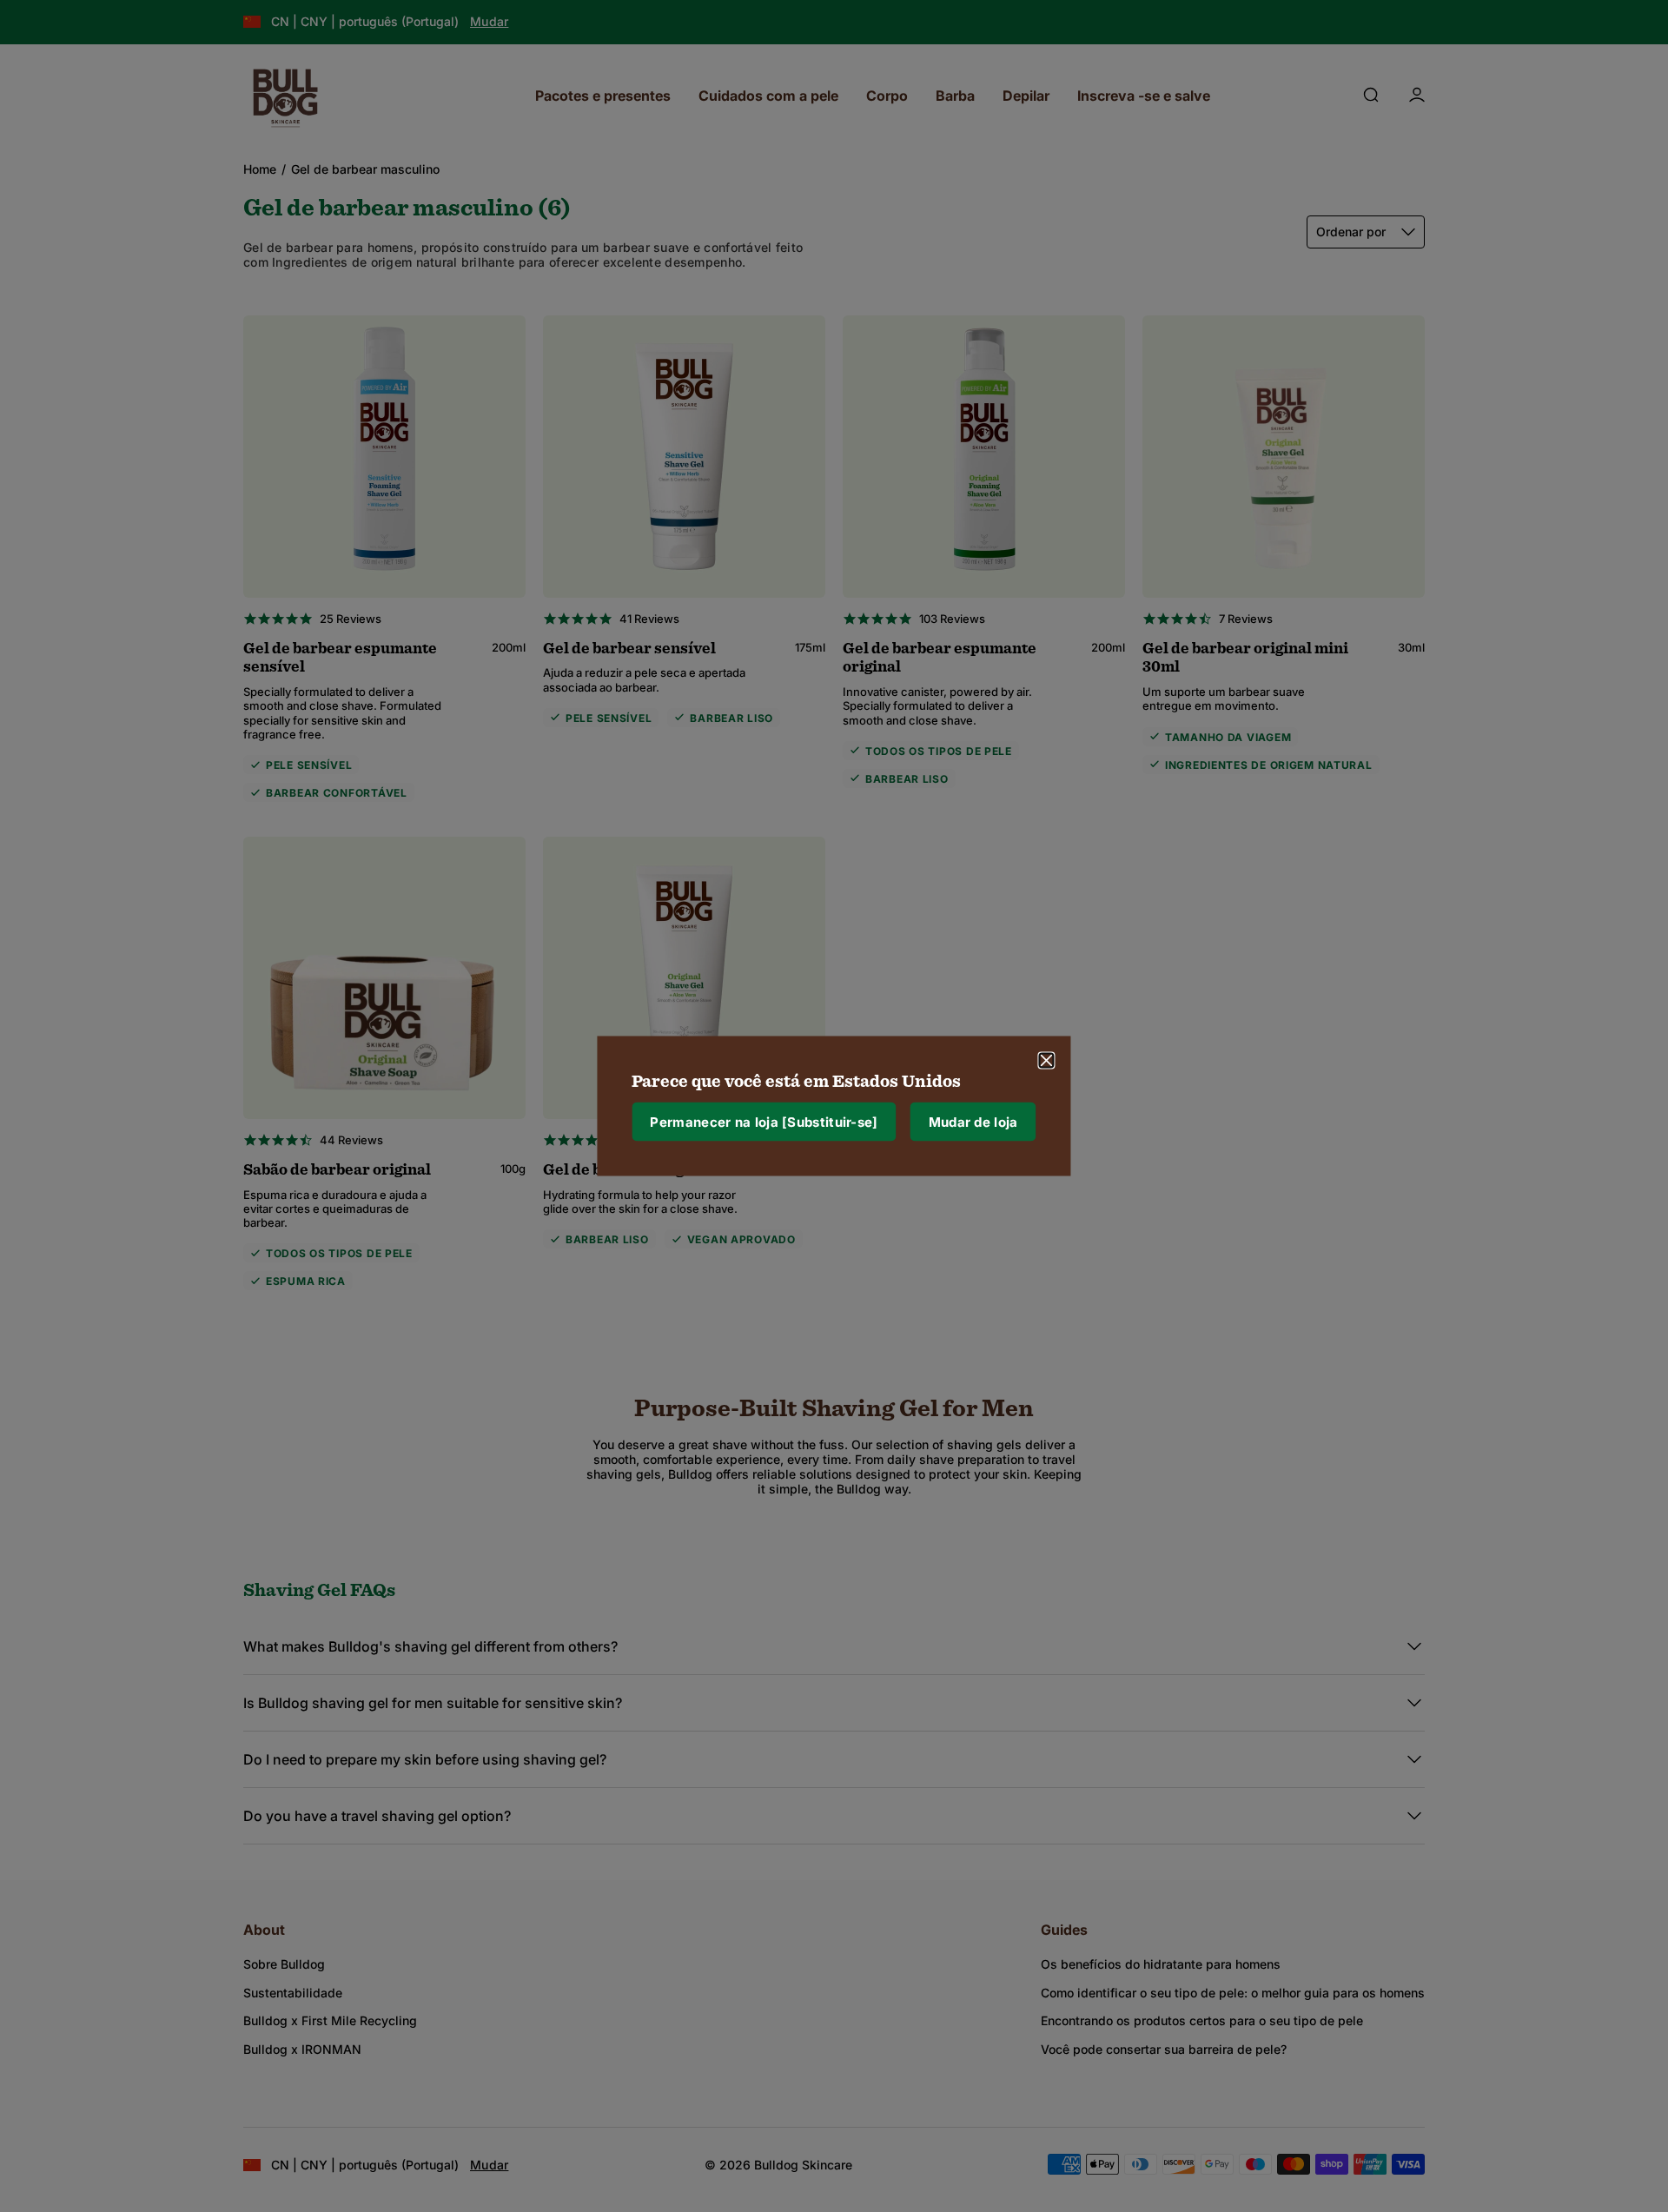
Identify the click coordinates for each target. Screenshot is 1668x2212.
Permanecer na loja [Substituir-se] (764, 1121)
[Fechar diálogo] (1047, 1061)
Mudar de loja (973, 1121)
